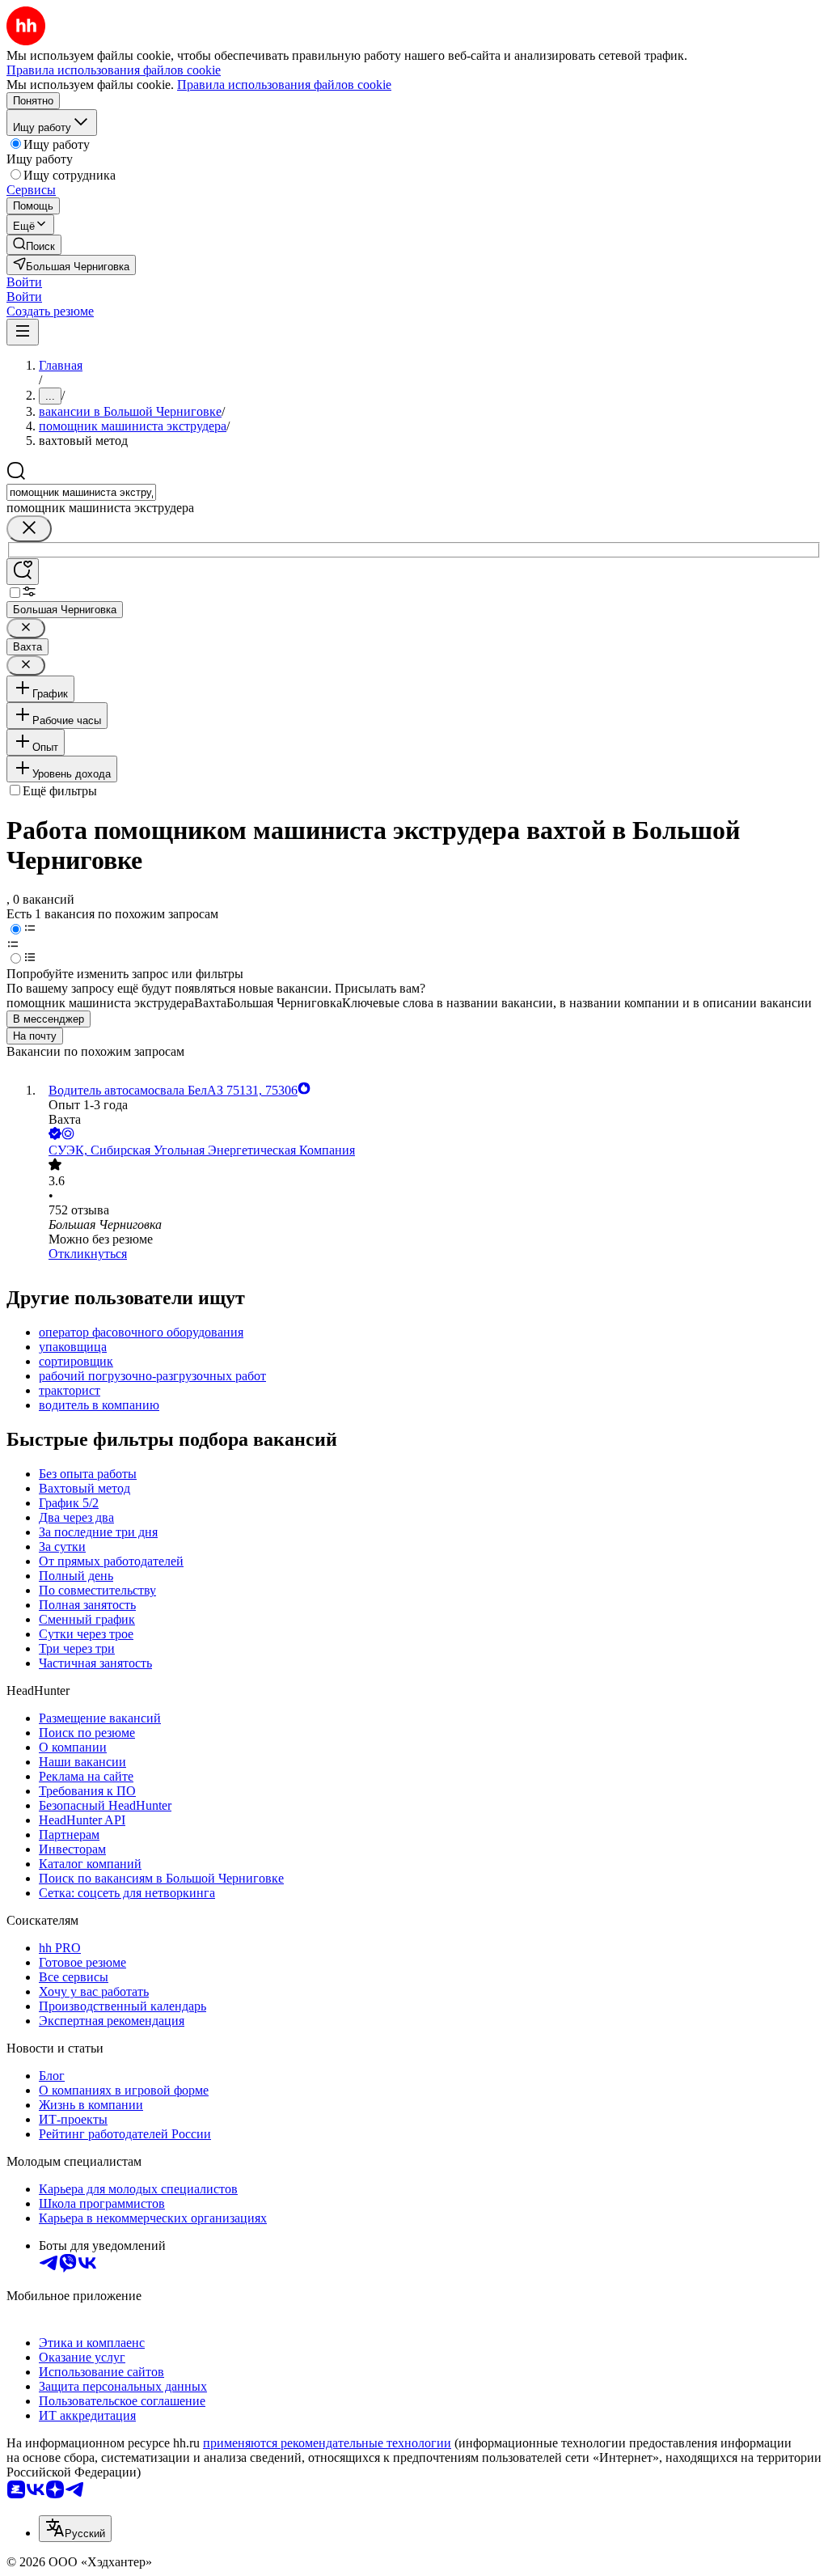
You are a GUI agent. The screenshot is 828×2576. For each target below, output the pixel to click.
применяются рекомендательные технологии (327, 2443)
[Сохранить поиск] (23, 572)
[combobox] (81, 492)
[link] (34, 245)
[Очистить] (29, 529)
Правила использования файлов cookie (284, 85)
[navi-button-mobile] (23, 332)
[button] (24, 282)
